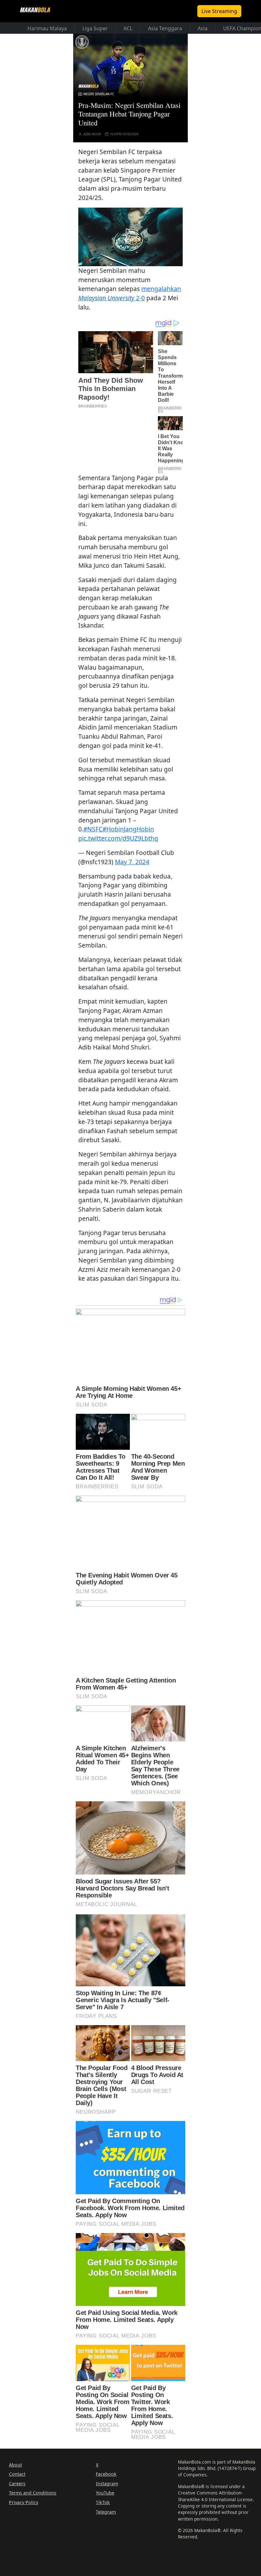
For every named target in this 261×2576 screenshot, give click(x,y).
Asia (203, 28)
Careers (17, 2483)
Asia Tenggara (165, 28)
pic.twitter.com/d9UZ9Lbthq (118, 838)
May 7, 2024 (132, 862)
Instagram (107, 2483)
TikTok (103, 2502)
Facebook (106, 2474)
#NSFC (93, 829)
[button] (130, 236)
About (15, 2465)
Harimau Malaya (47, 28)
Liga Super (95, 28)
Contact (17, 2474)
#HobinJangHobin (128, 829)
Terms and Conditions (33, 2493)
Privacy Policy (24, 2502)
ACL (128, 28)
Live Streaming (219, 11)
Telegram (106, 2512)
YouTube (105, 2493)
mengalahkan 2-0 (130, 293)
